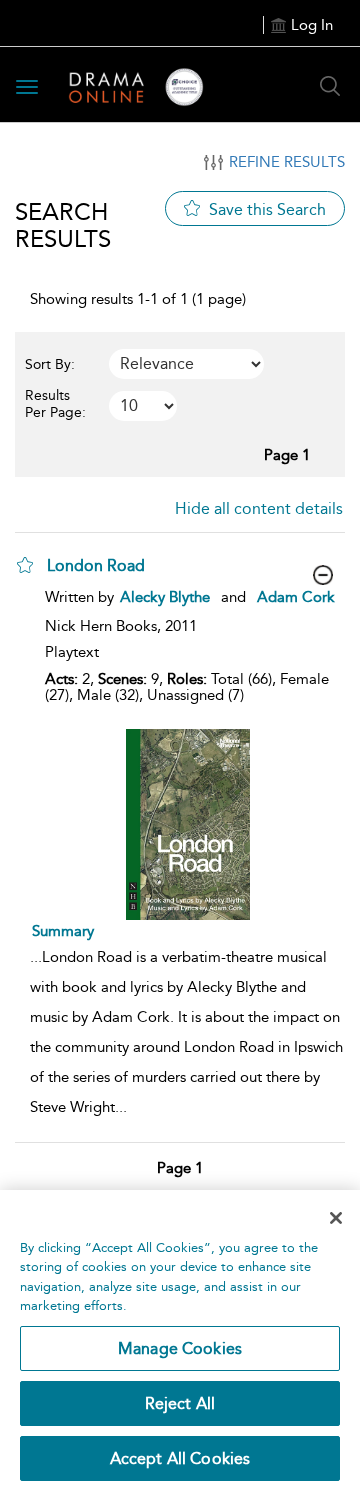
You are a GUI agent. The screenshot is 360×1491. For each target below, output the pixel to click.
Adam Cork (296, 597)
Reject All (180, 1403)
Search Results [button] (63, 225)
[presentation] (187, 824)
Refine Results (287, 162)
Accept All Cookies (180, 1458)
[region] (180, 1340)
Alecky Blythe (165, 597)
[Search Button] (330, 86)
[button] (25, 565)
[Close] (336, 1218)
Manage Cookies (180, 1348)
